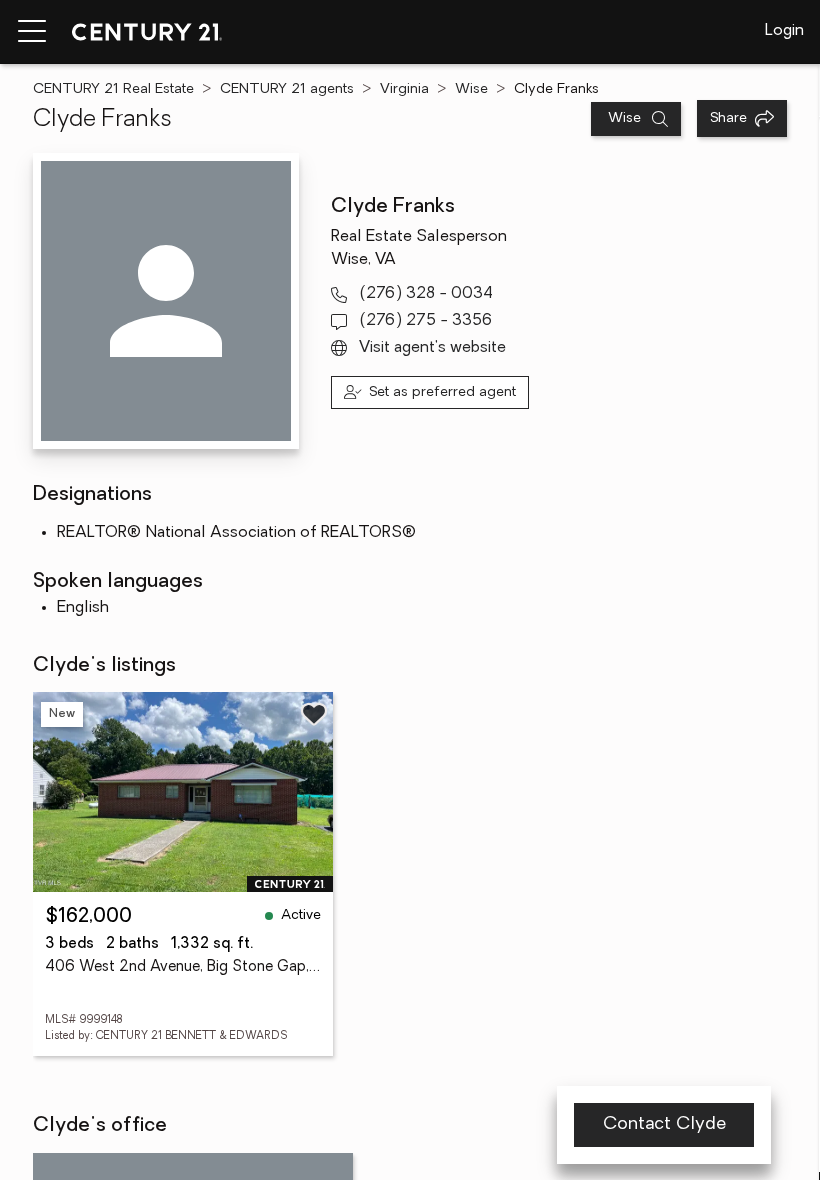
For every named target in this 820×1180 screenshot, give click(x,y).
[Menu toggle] (32, 32)
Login (784, 31)
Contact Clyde (664, 1125)
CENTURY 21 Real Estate (113, 89)
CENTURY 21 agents (287, 89)
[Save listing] (314, 714)
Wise (471, 89)
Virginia (404, 89)
